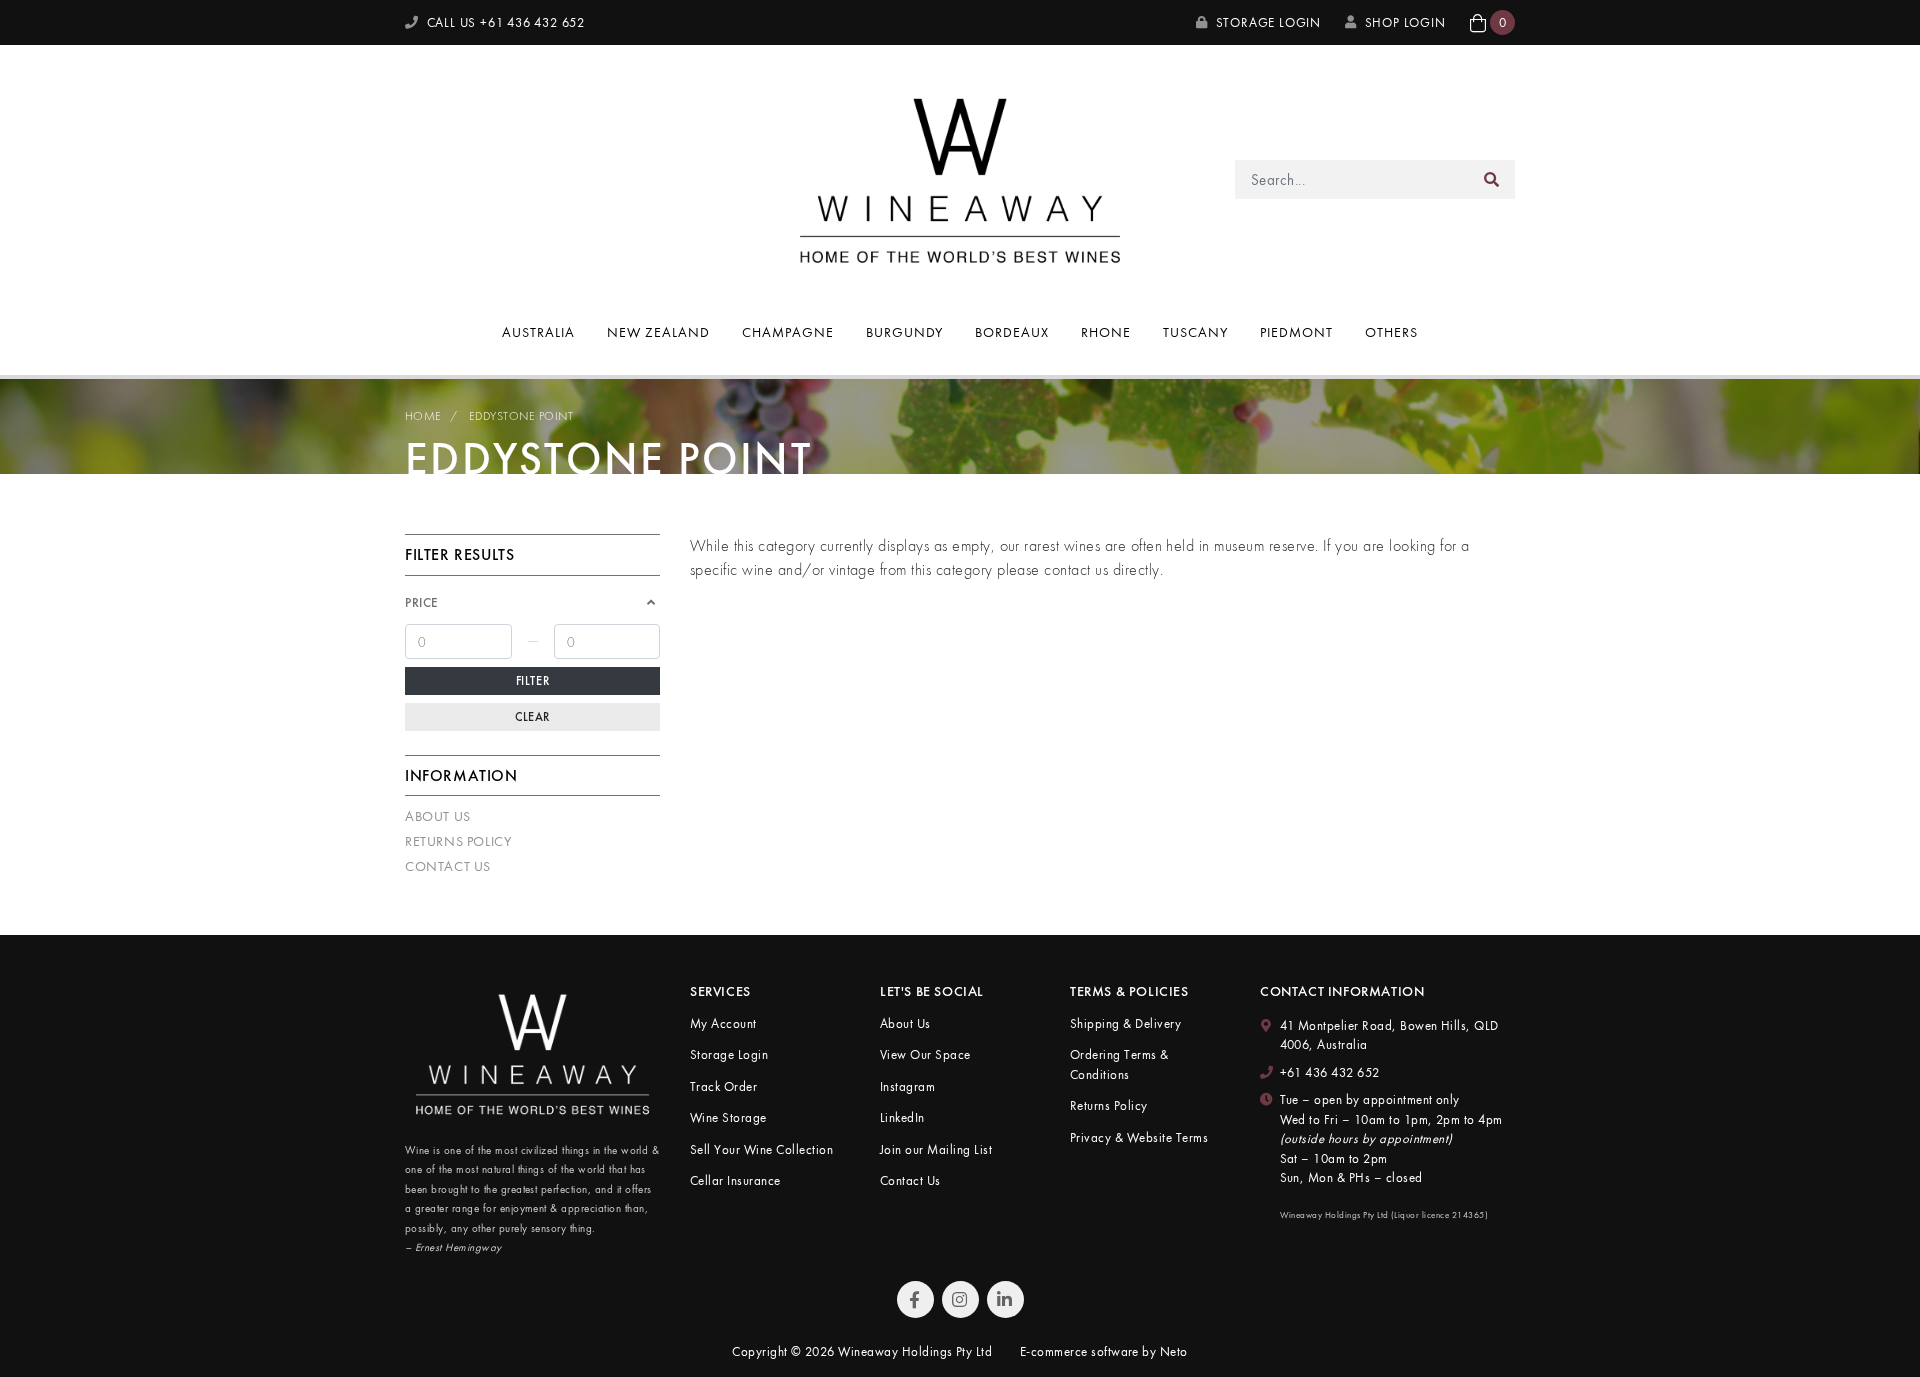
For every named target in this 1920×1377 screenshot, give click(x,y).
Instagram (907, 1086)
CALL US (504, 22)
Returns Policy (458, 841)
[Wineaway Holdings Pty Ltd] (960, 177)
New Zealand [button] (658, 332)
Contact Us (448, 866)
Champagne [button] (788, 332)
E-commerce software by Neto (1104, 1351)
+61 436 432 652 (1330, 1072)
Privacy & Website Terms (1139, 1137)
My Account (723, 1023)
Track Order (723, 1086)
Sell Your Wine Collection (761, 1149)
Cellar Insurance (735, 1180)
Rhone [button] (1106, 332)
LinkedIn (902, 1117)
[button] (1492, 22)
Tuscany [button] (1195, 332)
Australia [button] (538, 332)
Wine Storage (728, 1117)
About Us (438, 816)
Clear (532, 717)
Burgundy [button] (905, 332)
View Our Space (925, 1054)
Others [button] (1391, 332)
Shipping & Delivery (1125, 1023)
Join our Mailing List (936, 1149)
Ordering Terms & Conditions (1119, 1064)
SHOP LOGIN (1405, 22)
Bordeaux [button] (1012, 332)
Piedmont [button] (1296, 332)
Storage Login (1266, 22)
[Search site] (1492, 179)
